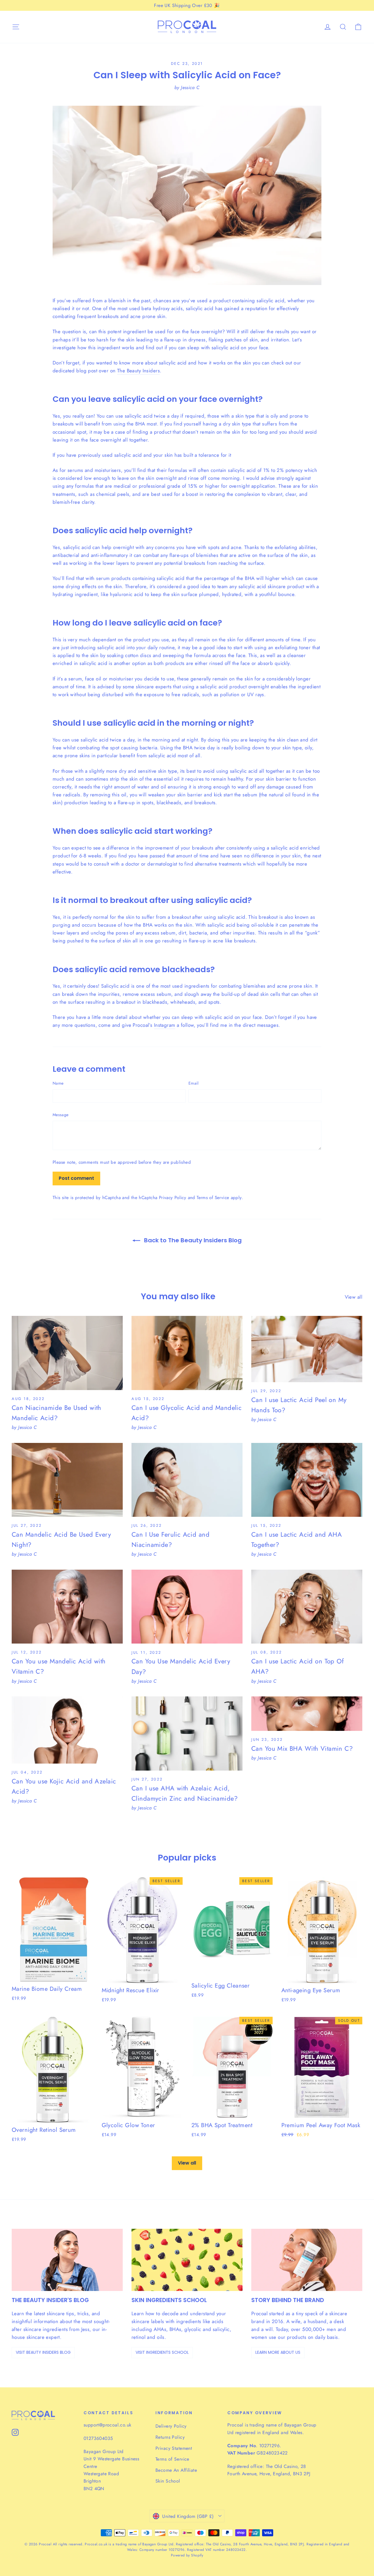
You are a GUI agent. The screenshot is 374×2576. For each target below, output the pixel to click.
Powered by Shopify (187, 2555)
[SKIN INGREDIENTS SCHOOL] (187, 2260)
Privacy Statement (174, 2448)
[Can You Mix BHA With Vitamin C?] (307, 1714)
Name (58, 1083)
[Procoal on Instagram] (15, 2432)
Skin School (168, 2481)
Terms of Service (213, 1198)
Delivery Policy (171, 2426)
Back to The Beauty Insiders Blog (192, 1240)
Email (194, 1083)
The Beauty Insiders (138, 371)
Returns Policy (170, 2437)
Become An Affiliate (176, 2470)
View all (354, 1297)
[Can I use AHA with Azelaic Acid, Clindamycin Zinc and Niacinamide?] (187, 1733)
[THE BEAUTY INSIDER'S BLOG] (67, 2260)
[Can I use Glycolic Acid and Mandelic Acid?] (187, 1353)
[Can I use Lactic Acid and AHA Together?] (307, 1480)
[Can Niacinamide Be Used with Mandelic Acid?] (67, 1353)
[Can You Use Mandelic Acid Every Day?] (187, 1607)
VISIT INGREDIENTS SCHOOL (162, 2352)
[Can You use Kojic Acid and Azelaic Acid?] (67, 1730)
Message (60, 1115)
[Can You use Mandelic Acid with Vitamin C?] (67, 1607)
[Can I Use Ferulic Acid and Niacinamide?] (187, 1480)
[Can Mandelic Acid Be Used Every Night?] (67, 1480)
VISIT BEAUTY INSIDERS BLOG (43, 2352)
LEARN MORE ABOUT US (278, 2352)
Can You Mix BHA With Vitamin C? (302, 1748)
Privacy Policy (173, 1198)
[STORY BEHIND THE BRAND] (307, 2260)
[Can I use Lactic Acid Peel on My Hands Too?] (307, 1349)
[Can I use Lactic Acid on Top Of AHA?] (307, 1607)
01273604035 (98, 2438)
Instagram (165, 1025)
